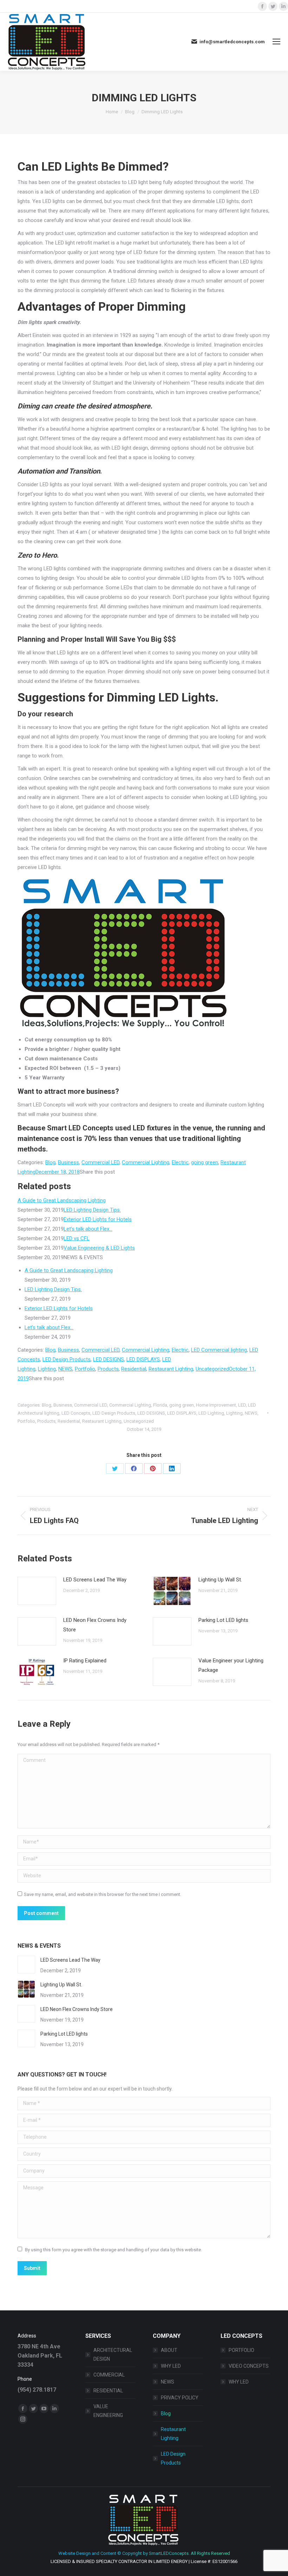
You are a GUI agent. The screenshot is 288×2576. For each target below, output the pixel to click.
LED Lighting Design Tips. (92, 1210)
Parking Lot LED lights (223, 1620)
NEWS (65, 1369)
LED (242, 1405)
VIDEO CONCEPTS (249, 2366)
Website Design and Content (87, 2553)
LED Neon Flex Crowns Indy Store (95, 1625)
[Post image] (37, 1591)
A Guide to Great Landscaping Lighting (62, 1200)
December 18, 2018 (58, 1172)
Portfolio (85, 1369)
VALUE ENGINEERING (108, 2411)
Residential (134, 1369)
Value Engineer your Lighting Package (231, 1665)
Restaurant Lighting (171, 1369)
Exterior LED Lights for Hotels (98, 1219)
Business (68, 1162)
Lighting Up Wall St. (220, 1580)
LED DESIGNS (109, 1359)
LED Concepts (76, 1413)
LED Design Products (67, 1359)
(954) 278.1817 (37, 2390)
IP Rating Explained (85, 1661)
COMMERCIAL (109, 2375)
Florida (160, 1405)
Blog (50, 1162)
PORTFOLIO (241, 2350)
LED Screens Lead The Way (95, 1580)
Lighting (47, 1369)
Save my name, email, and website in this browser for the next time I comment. (103, 1894)
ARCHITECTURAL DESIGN (113, 2355)
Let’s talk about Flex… (88, 1229)
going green (205, 1162)
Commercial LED (100, 1162)
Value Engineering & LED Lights (99, 1248)
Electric (180, 1162)
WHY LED (171, 2366)
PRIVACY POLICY (180, 2398)
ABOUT (169, 2350)
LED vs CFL (77, 1238)
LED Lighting (211, 1413)
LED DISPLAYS (143, 1359)
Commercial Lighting (146, 1162)
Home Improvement (216, 1405)
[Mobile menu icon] (276, 42)
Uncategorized (212, 1369)
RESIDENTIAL (108, 2391)
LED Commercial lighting (219, 1350)
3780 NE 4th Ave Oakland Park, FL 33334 (40, 2356)
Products (108, 1369)
